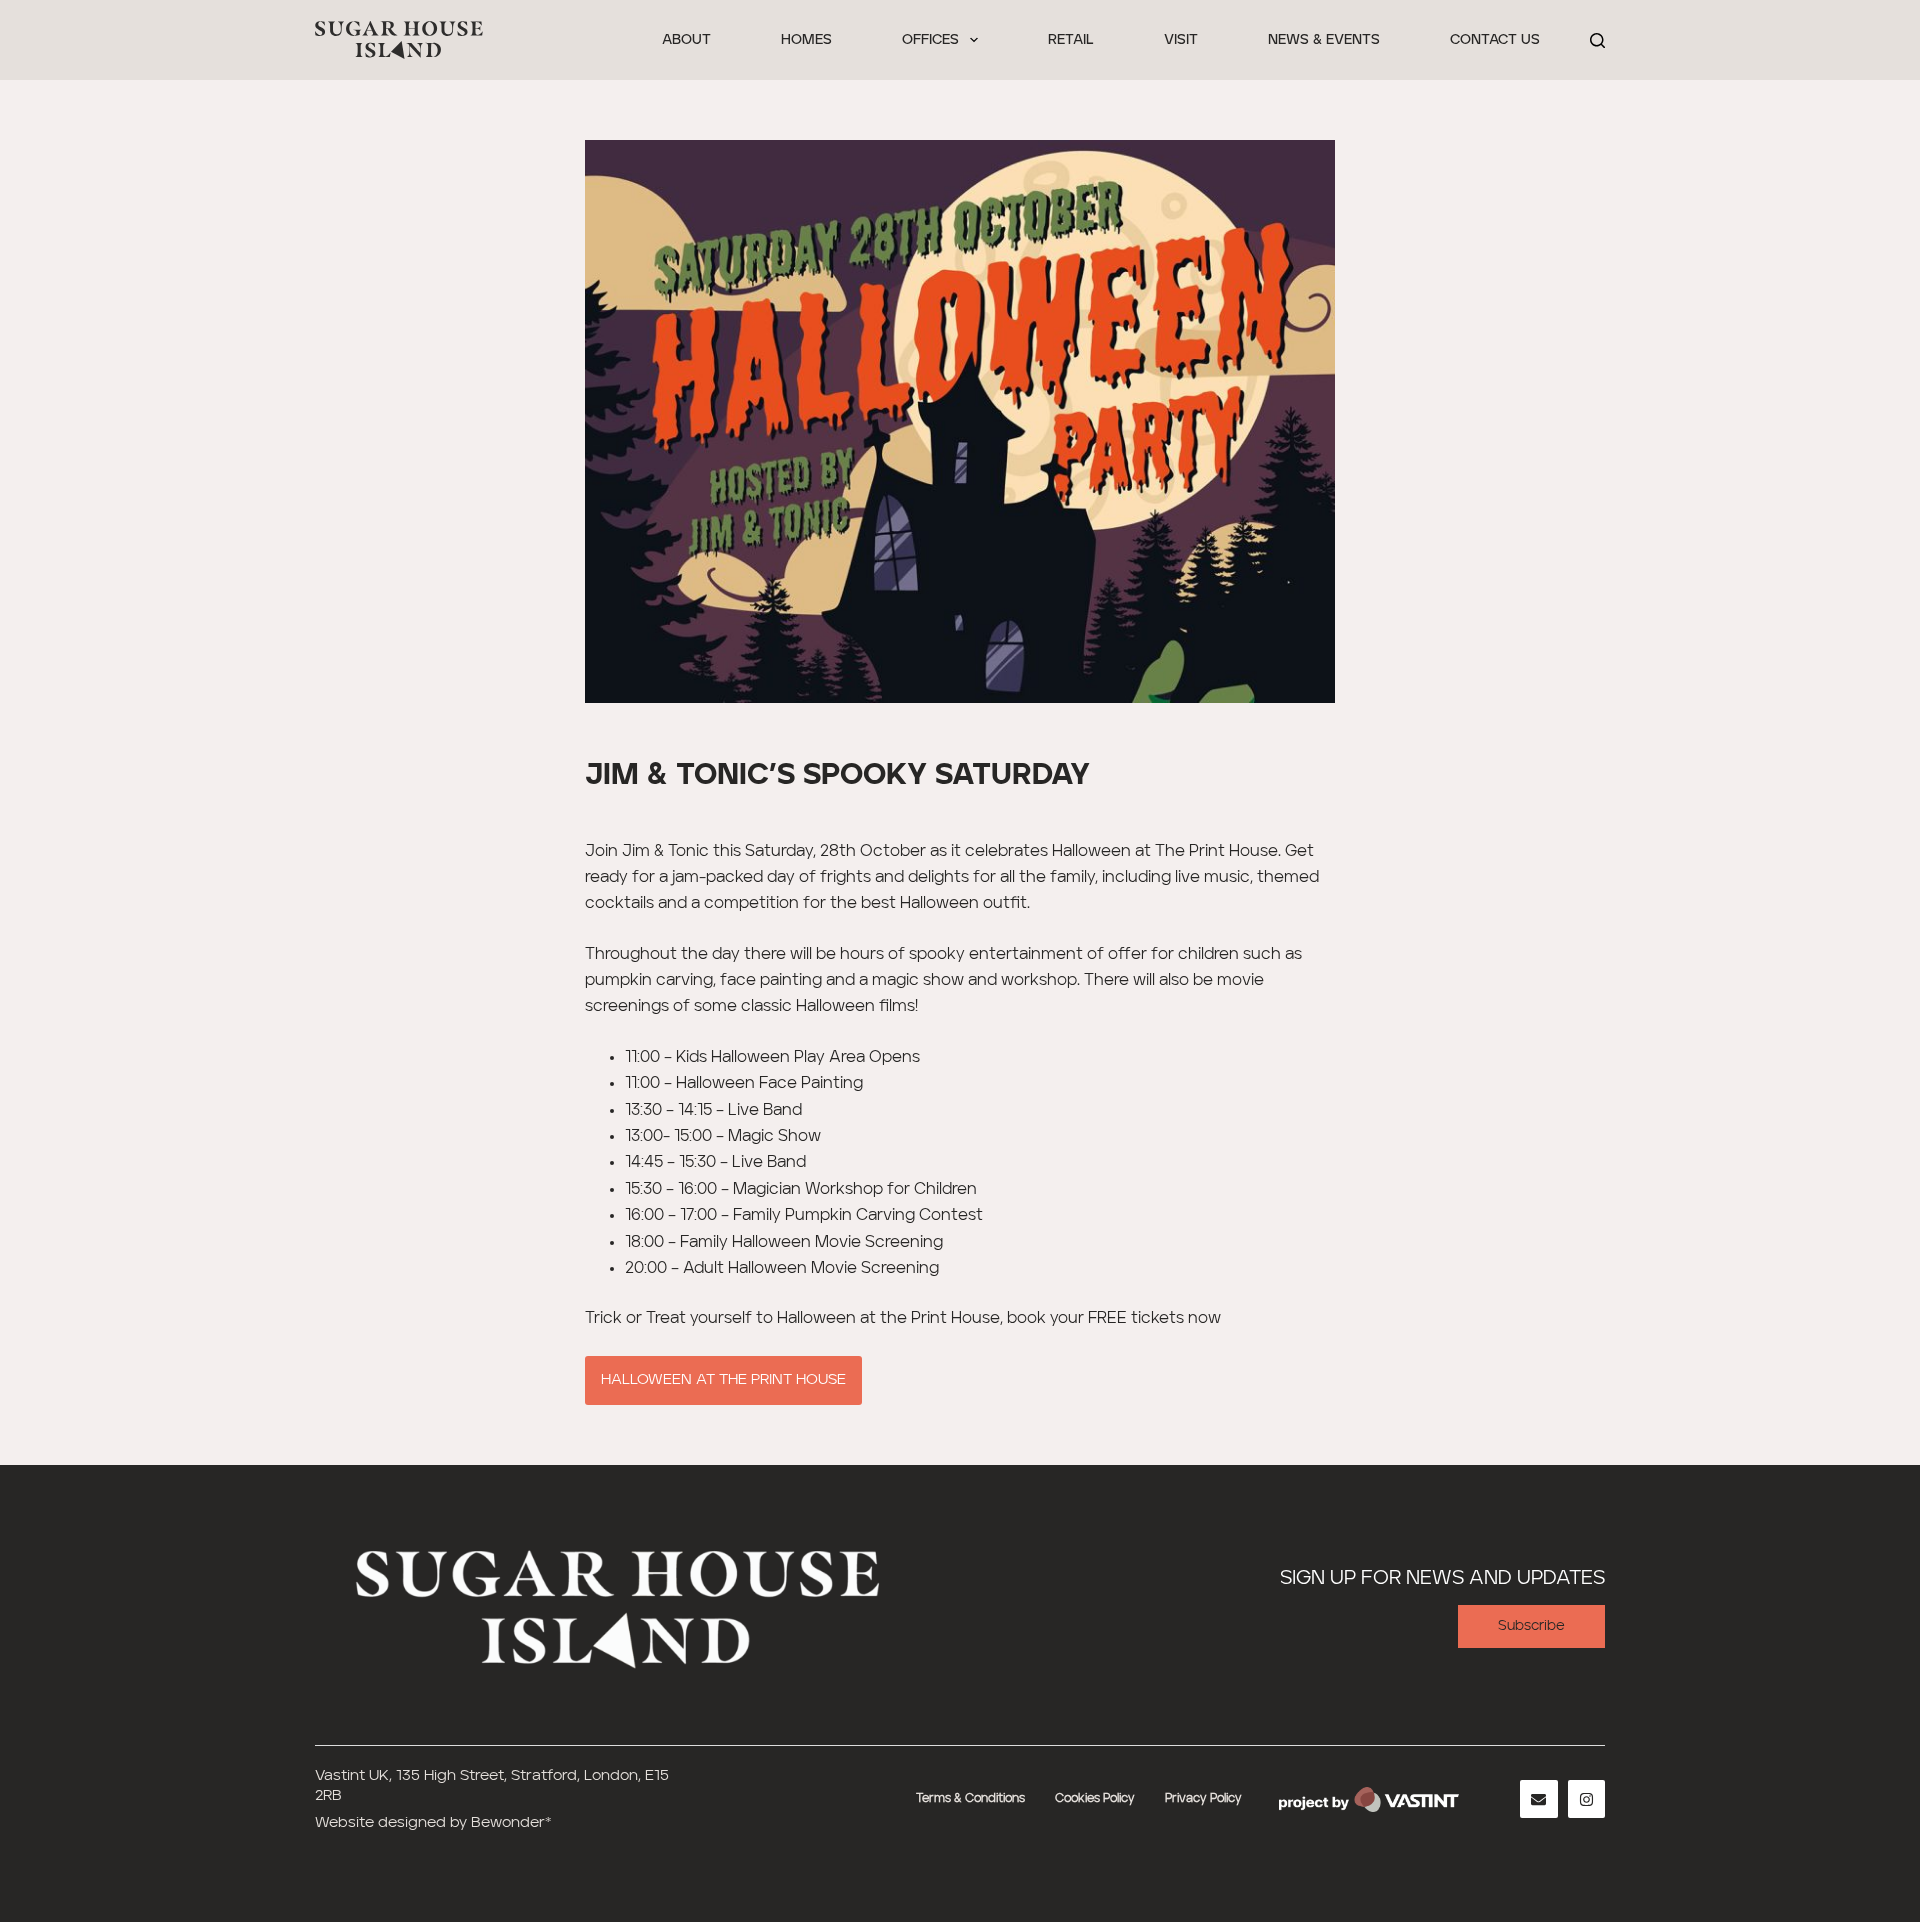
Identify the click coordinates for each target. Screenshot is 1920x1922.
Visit (1181, 40)
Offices (930, 40)
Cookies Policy (1095, 1798)
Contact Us (1495, 40)
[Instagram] (1587, 1799)
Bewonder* (511, 1822)
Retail (1071, 40)
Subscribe (1531, 1626)
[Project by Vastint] (1369, 1799)
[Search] (1597, 40)
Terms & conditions (970, 1798)
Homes (806, 40)
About (686, 40)
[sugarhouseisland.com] (615, 1605)
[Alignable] (1539, 1799)
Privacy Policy (1203, 1798)
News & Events (1324, 40)
